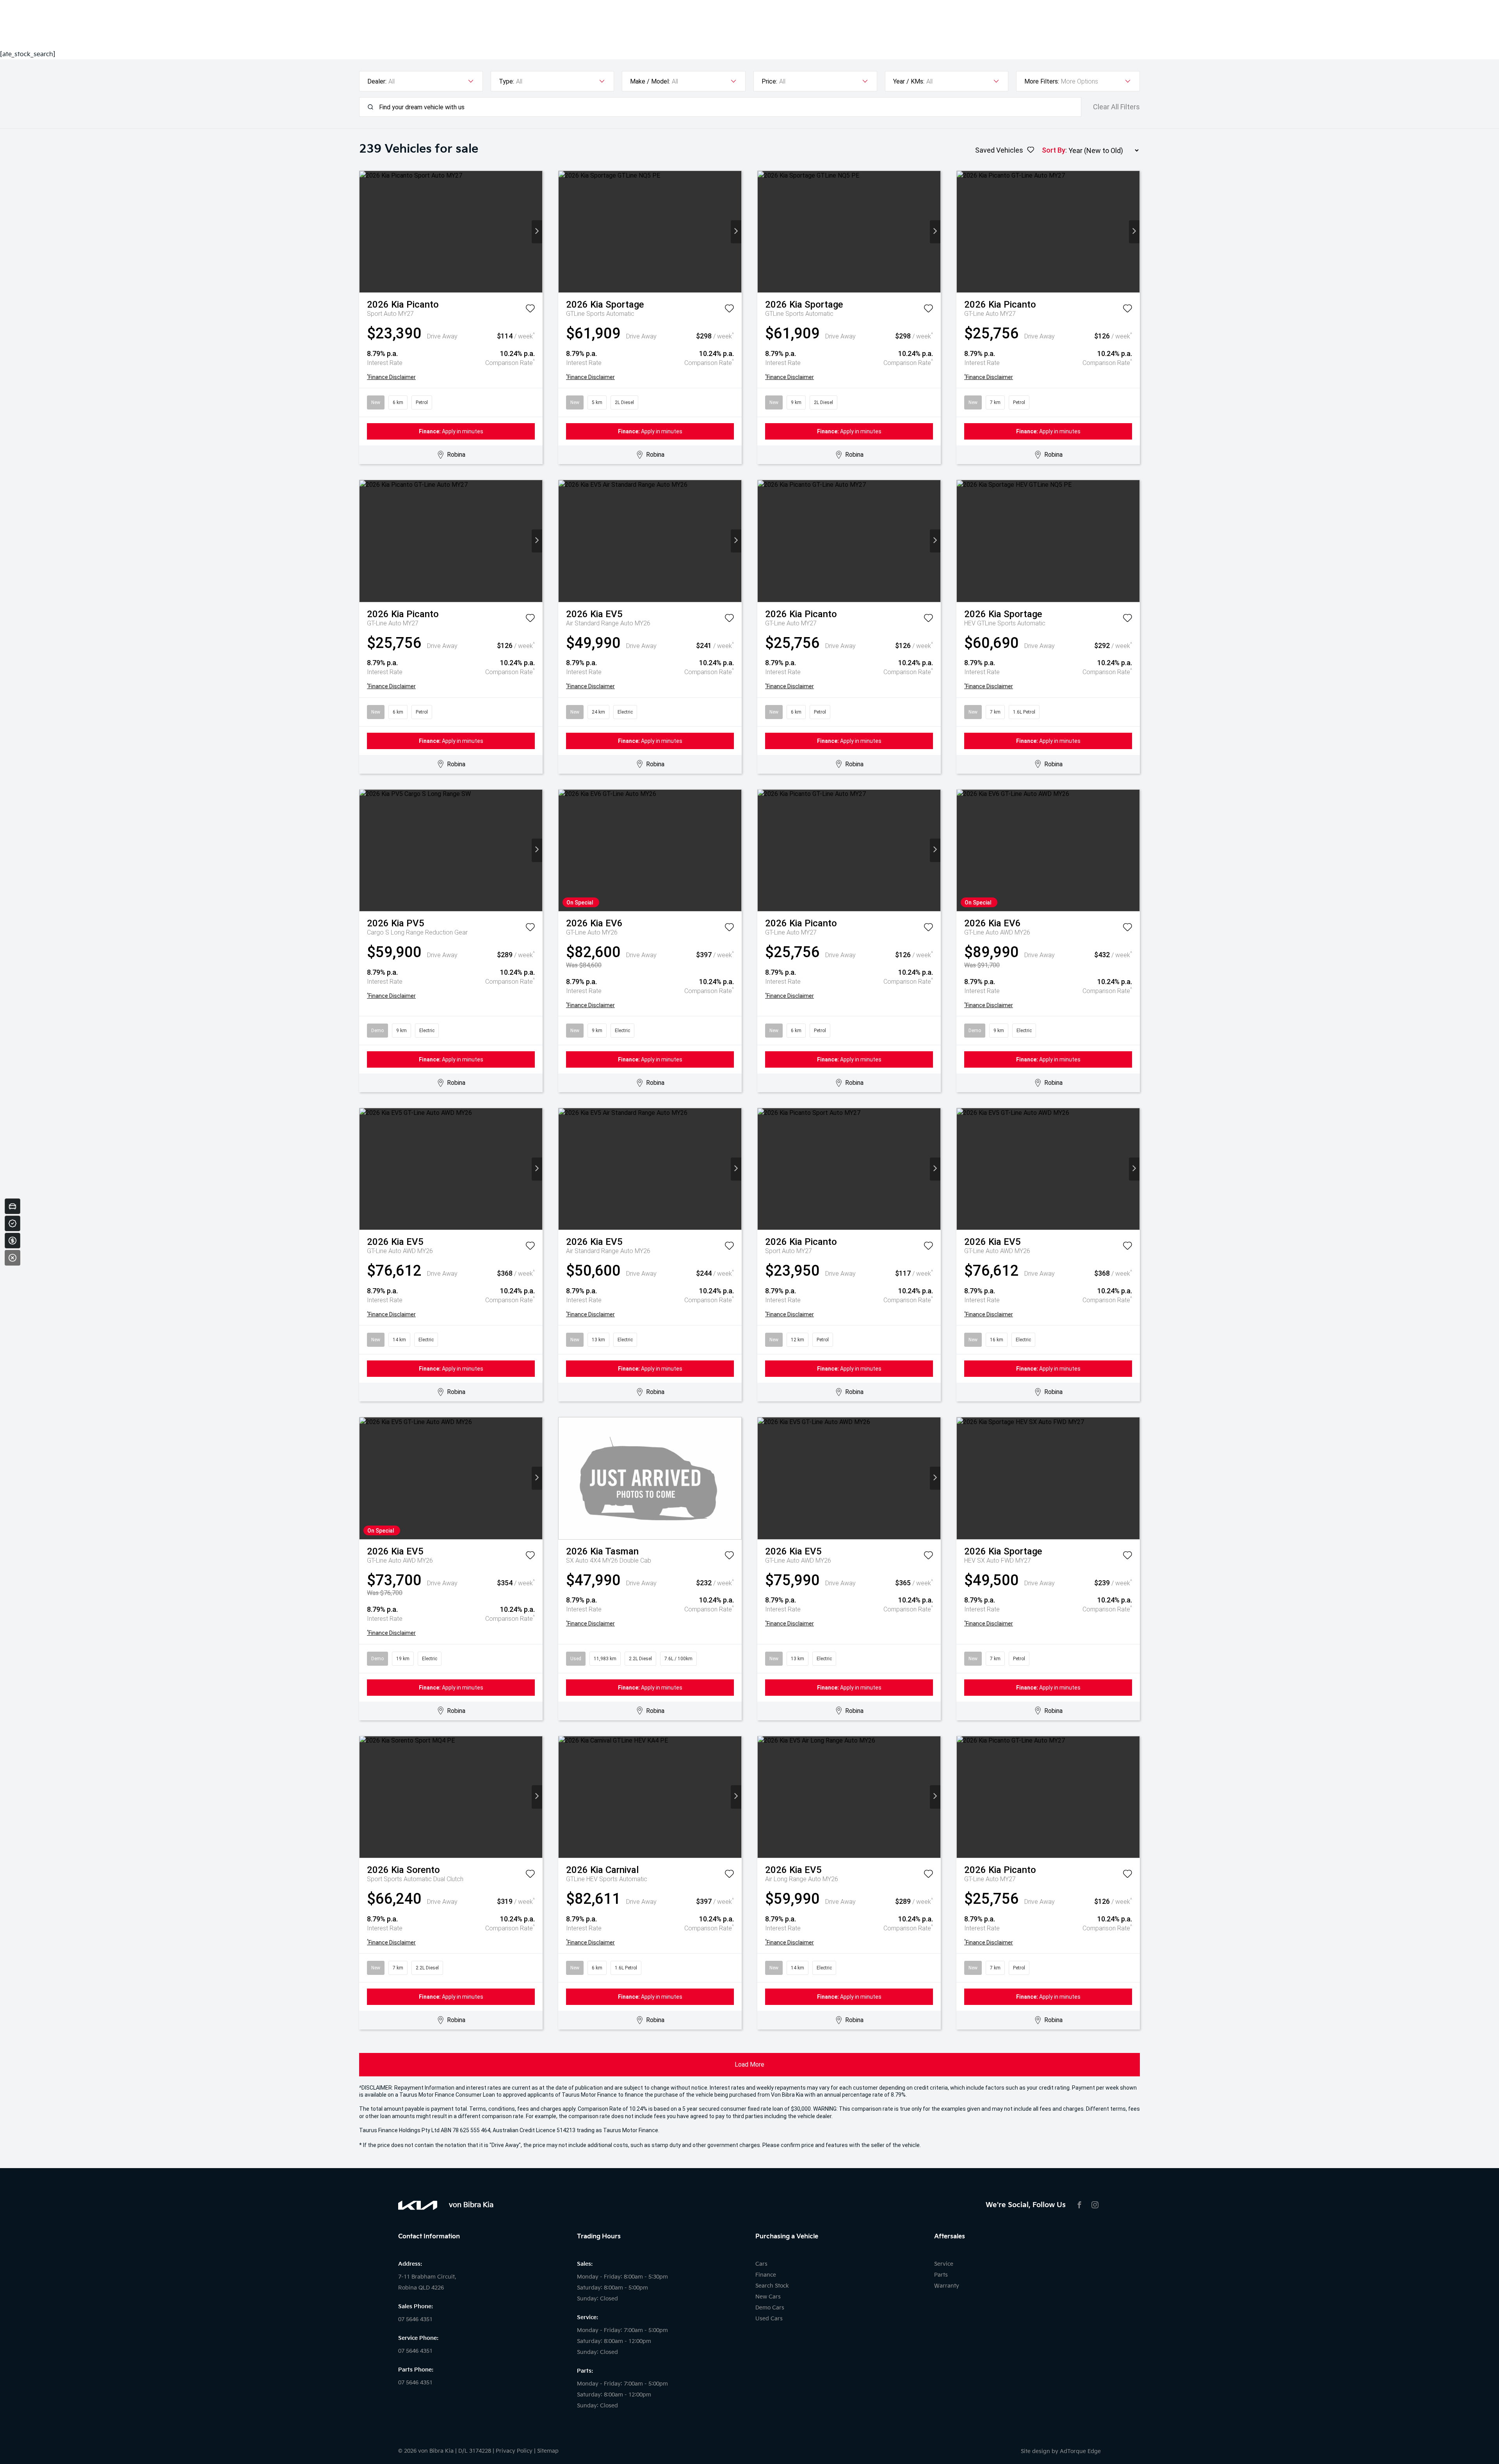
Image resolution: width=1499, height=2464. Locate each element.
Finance (766, 2275)
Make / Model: (650, 81)
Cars (761, 2264)
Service (944, 2264)
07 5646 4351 (415, 2319)
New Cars (768, 2297)
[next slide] (537, 232)
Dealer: (377, 81)
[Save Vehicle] (530, 310)
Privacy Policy (514, 2451)
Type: (506, 81)
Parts (941, 2275)
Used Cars (769, 2319)
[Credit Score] (12, 1223)
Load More (749, 2064)
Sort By (1054, 150)
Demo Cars (770, 2308)
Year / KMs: (909, 81)
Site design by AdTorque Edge (1061, 2451)
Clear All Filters (1116, 107)
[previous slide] (365, 232)
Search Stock (772, 2286)
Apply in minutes (451, 431)
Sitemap (548, 2451)
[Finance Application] (12, 1241)
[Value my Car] (12, 1206)
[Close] (12, 1258)
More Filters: (1042, 81)
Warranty (947, 2286)
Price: (769, 81)
